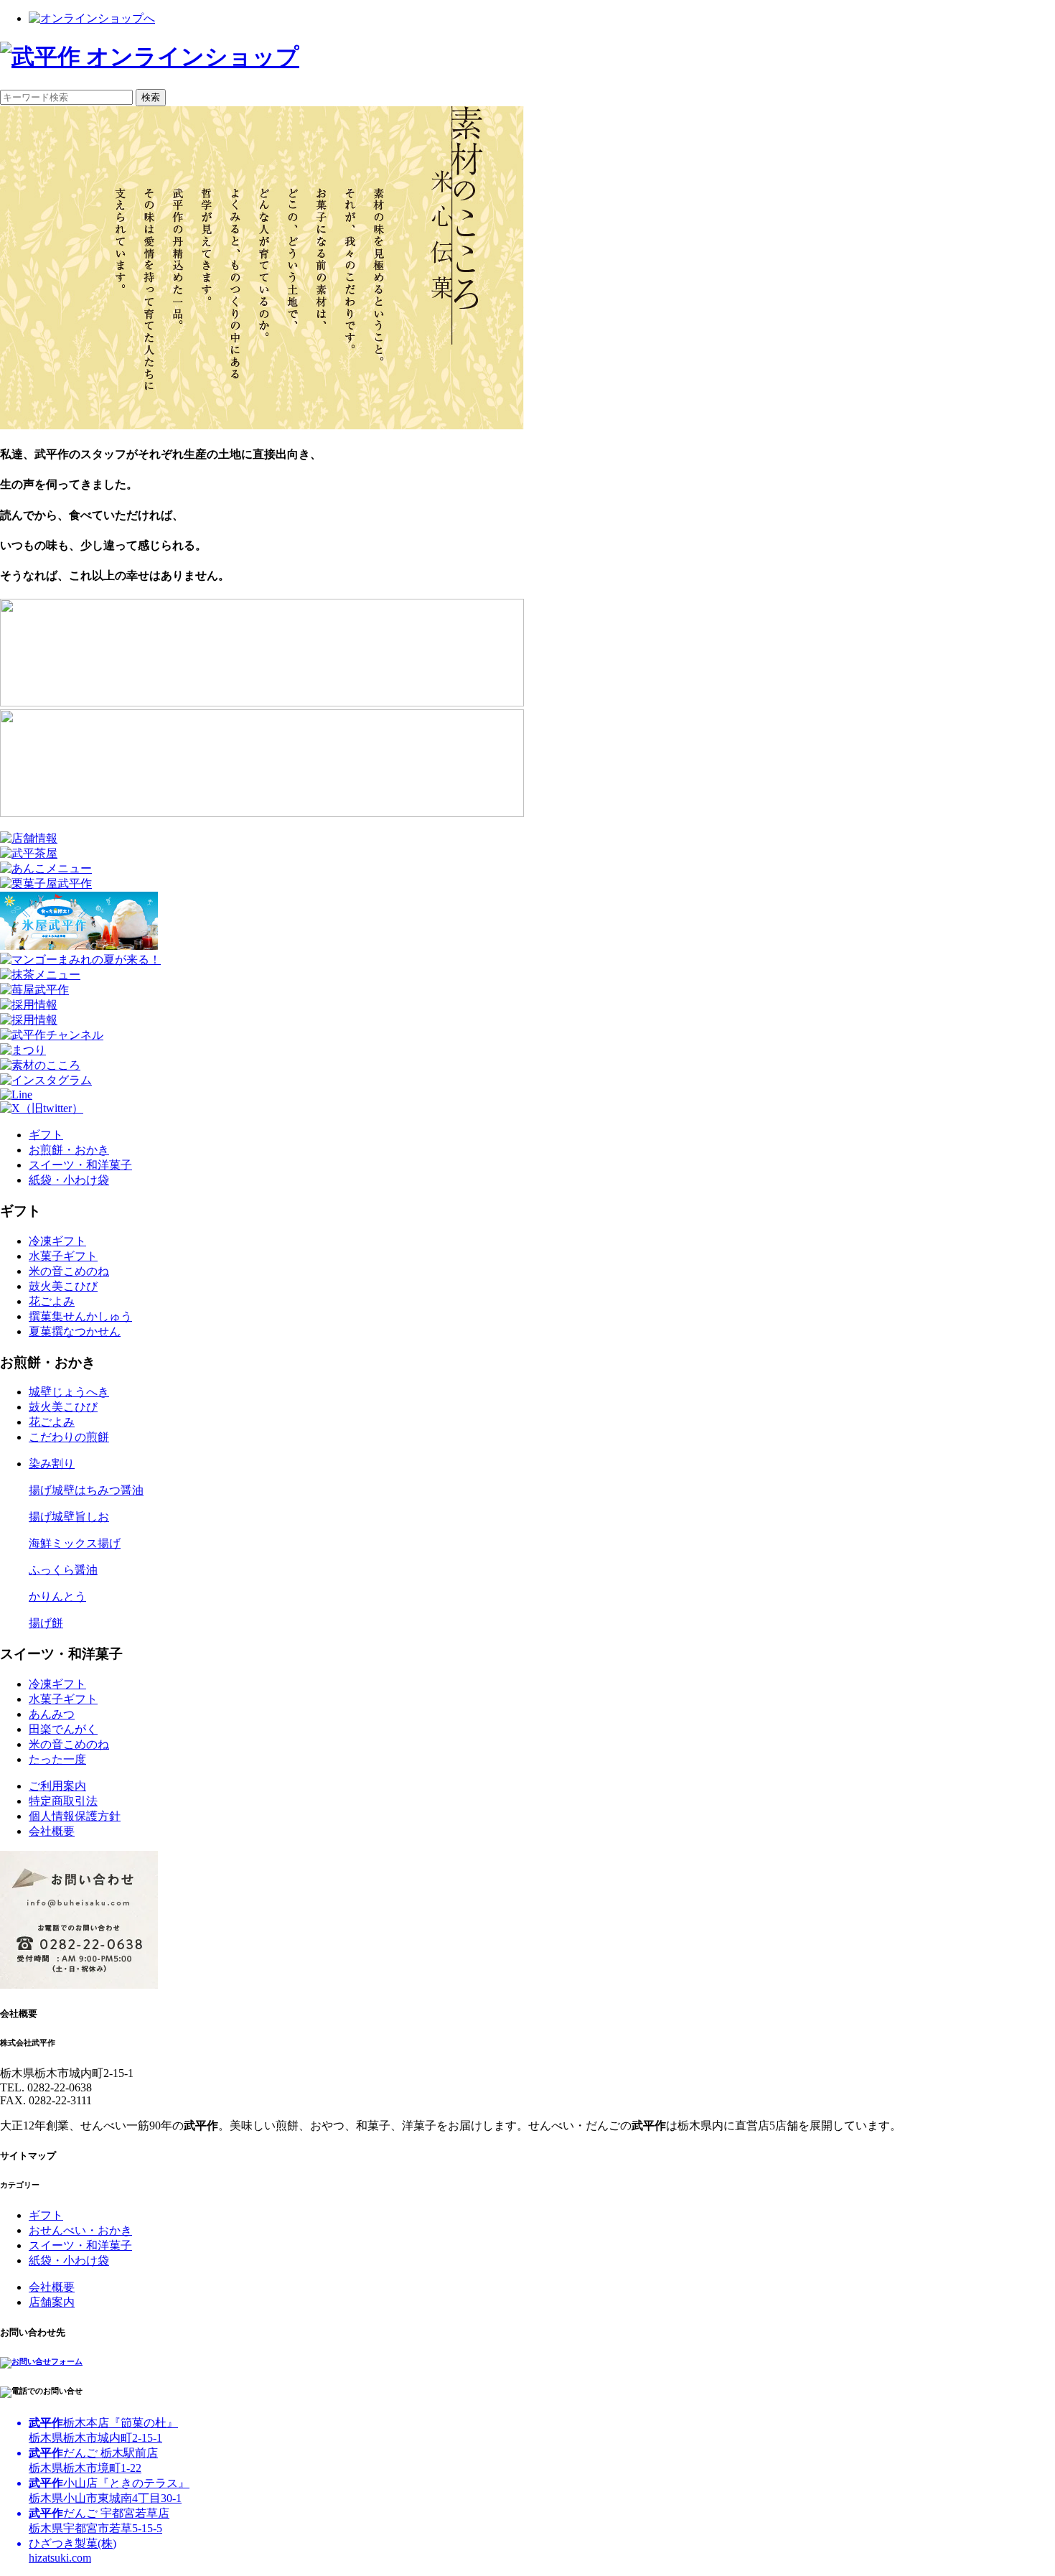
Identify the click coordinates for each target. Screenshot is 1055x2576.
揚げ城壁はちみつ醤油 (86, 1490)
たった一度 (57, 1759)
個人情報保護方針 (75, 1816)
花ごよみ (52, 1301)
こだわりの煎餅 (69, 1437)
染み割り (52, 1464)
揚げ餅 (46, 1623)
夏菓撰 (75, 1331)
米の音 (69, 1271)
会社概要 (52, 1831)
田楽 (63, 1729)
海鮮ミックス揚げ (75, 1543)
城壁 (69, 1392)
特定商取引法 (63, 1801)
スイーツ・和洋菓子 (80, 1165)
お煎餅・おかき (69, 1150)
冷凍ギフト (57, 1241)
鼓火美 (63, 1286)
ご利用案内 (57, 1786)
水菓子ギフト (63, 1256)
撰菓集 (80, 1316)
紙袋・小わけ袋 (69, 1180)
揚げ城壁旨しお (69, 1517)
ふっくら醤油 (63, 1570)
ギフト (46, 1135)
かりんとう (57, 1596)
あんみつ (52, 1714)
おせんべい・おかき (80, 2230)
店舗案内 (52, 2302)
